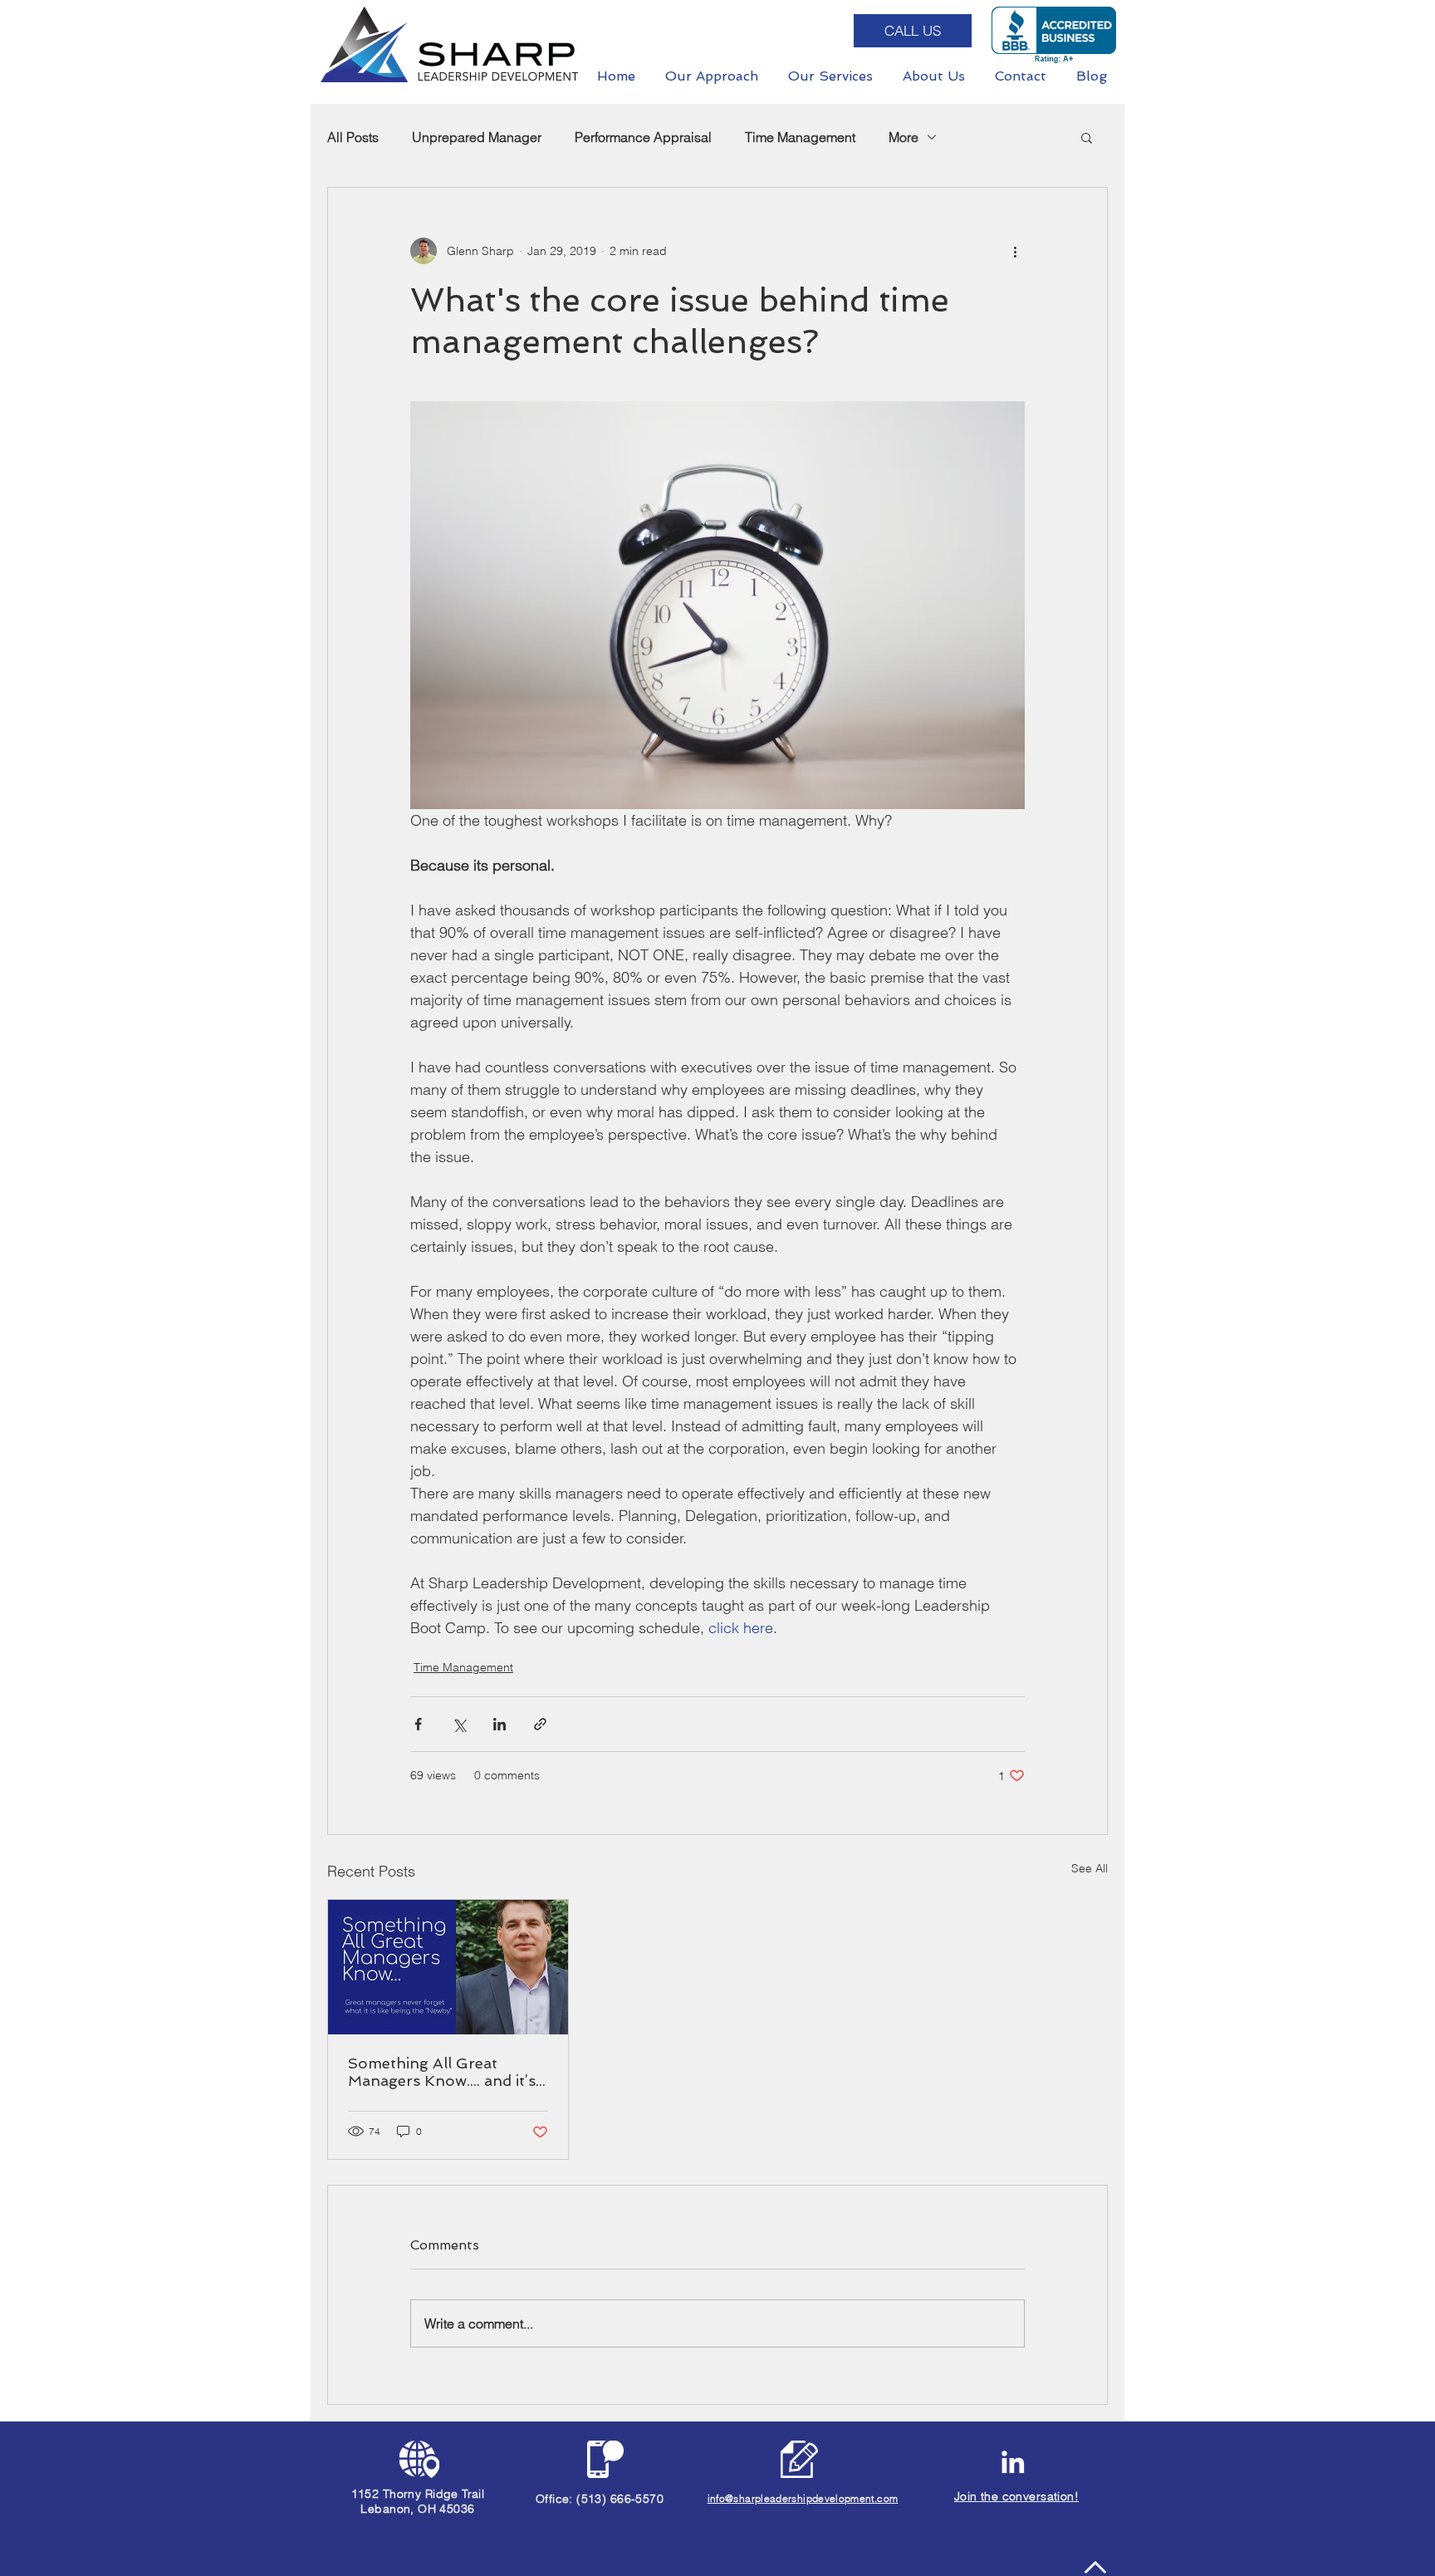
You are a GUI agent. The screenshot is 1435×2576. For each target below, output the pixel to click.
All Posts (353, 137)
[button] (1087, 137)
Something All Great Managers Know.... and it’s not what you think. (442, 2072)
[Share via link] (540, 1724)
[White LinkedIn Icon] (1013, 2462)
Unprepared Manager (477, 137)
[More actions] (1015, 251)
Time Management (800, 137)
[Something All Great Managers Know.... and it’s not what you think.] (448, 1967)
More (904, 137)
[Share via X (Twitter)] (459, 1724)
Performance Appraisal (643, 137)
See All (1090, 1868)
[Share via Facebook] (418, 1724)
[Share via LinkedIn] (500, 1724)
